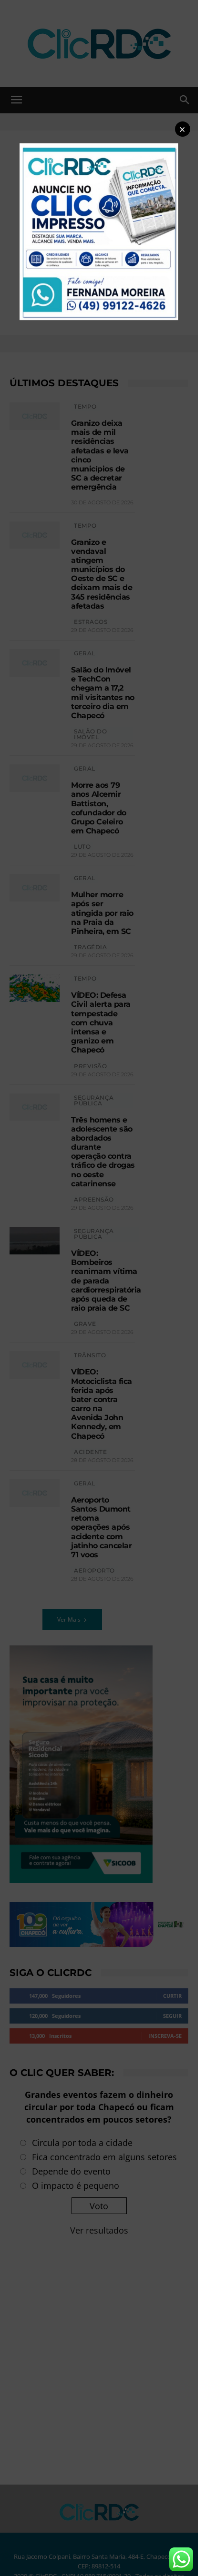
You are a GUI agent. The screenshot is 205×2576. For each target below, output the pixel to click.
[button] (183, 129)
